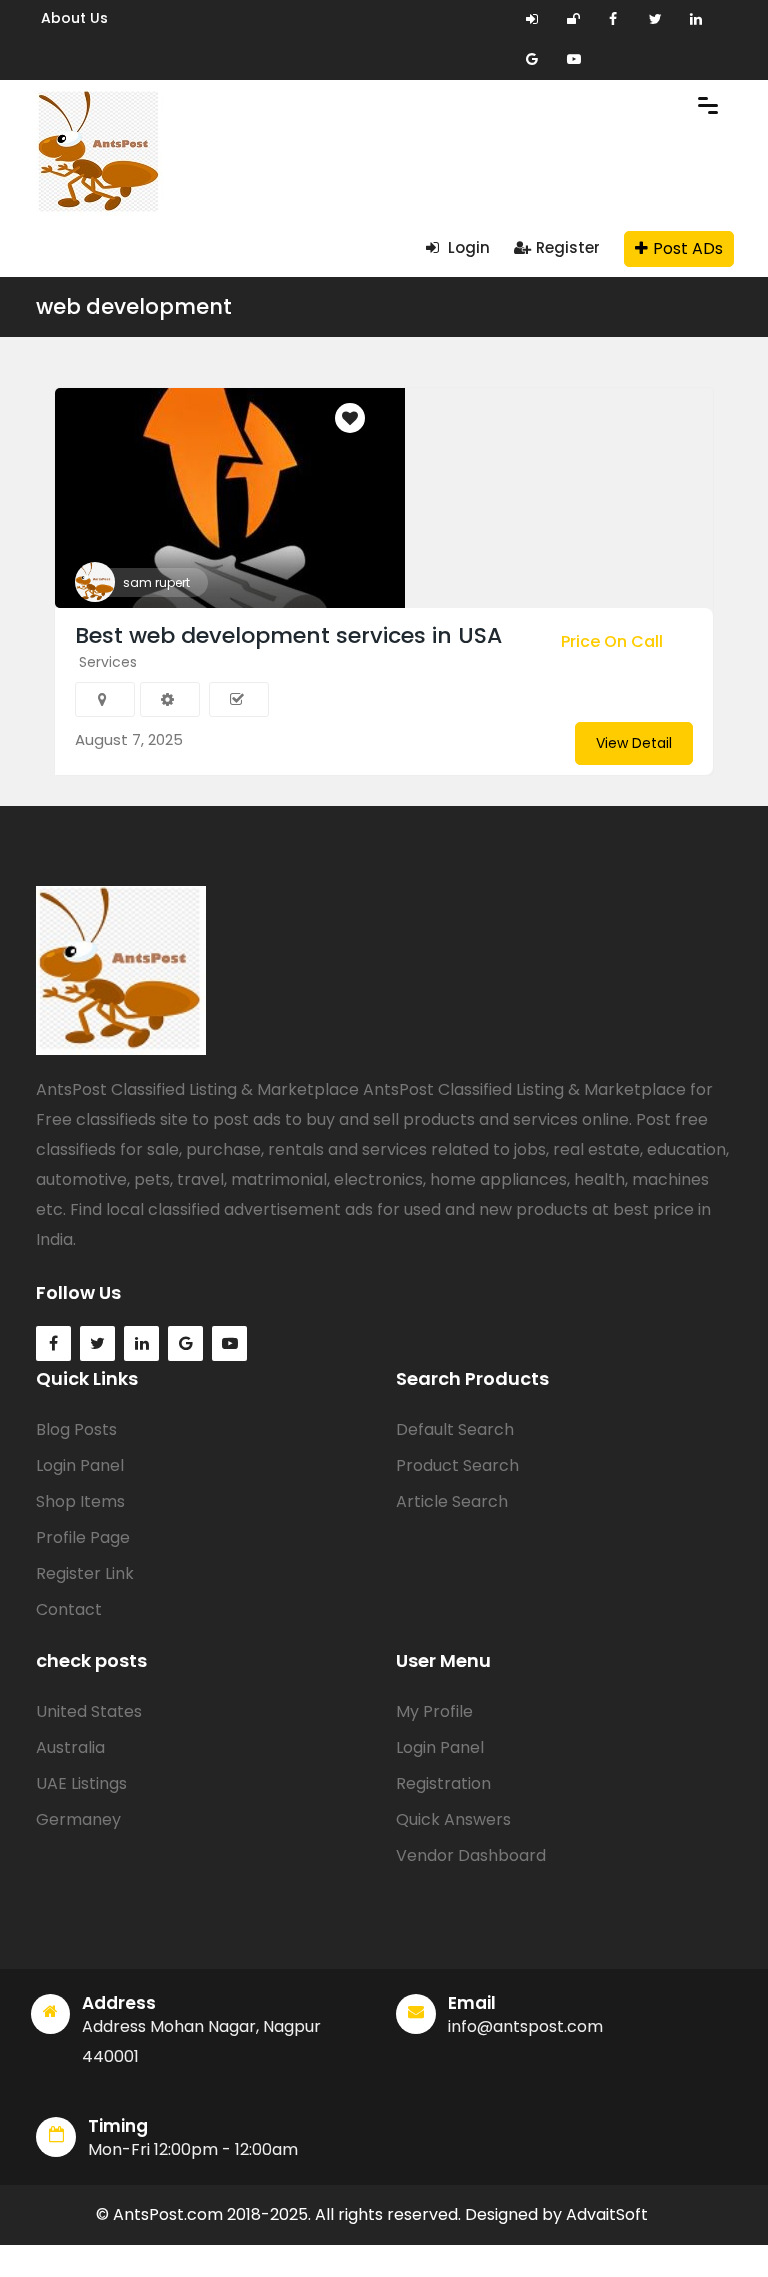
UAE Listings (81, 1783)
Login (467, 247)
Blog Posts (76, 1429)
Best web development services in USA (288, 635)
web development (134, 306)
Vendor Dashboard (471, 1855)
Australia (70, 1747)
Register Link (85, 1573)
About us (74, 18)
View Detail (634, 743)
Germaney (78, 1819)
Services (108, 662)
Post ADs (688, 248)
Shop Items (80, 1501)
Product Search (457, 1465)
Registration (443, 1783)
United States (89, 1711)
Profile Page (83, 1537)
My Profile (434, 1711)
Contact (69, 1609)
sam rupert (156, 582)
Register (568, 247)
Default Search (455, 1429)
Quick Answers (453, 1819)
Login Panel (80, 1465)
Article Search (452, 1501)
